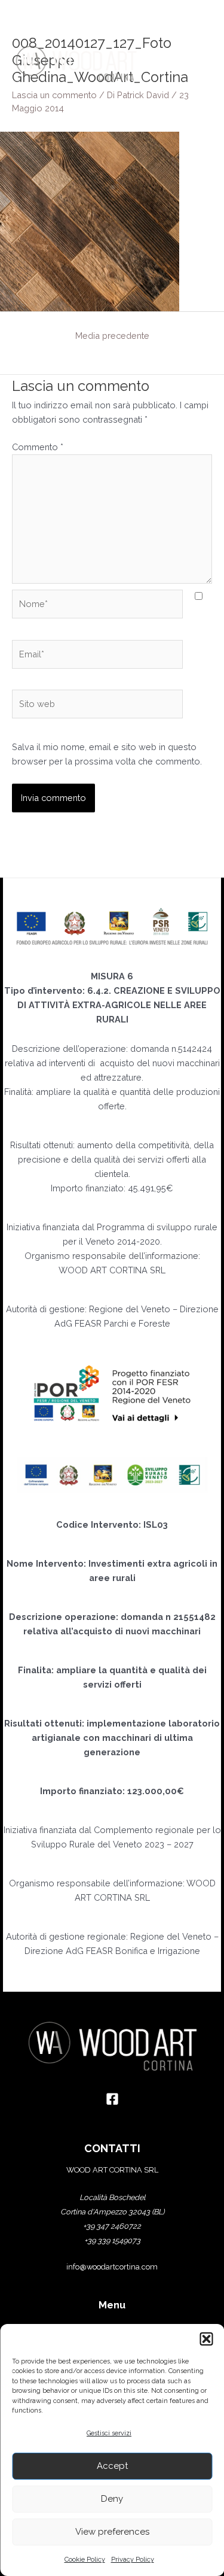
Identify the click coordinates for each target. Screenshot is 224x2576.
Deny (112, 2499)
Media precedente (112, 336)
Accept (112, 2466)
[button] (206, 2339)
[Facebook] (112, 2099)
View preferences (112, 2532)
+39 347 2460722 (112, 2226)
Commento (38, 447)
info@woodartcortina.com (112, 2267)
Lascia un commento (54, 95)
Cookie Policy (85, 2560)
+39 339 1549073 (112, 2240)
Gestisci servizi (109, 2433)
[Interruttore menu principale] (197, 63)
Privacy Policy (133, 2560)
